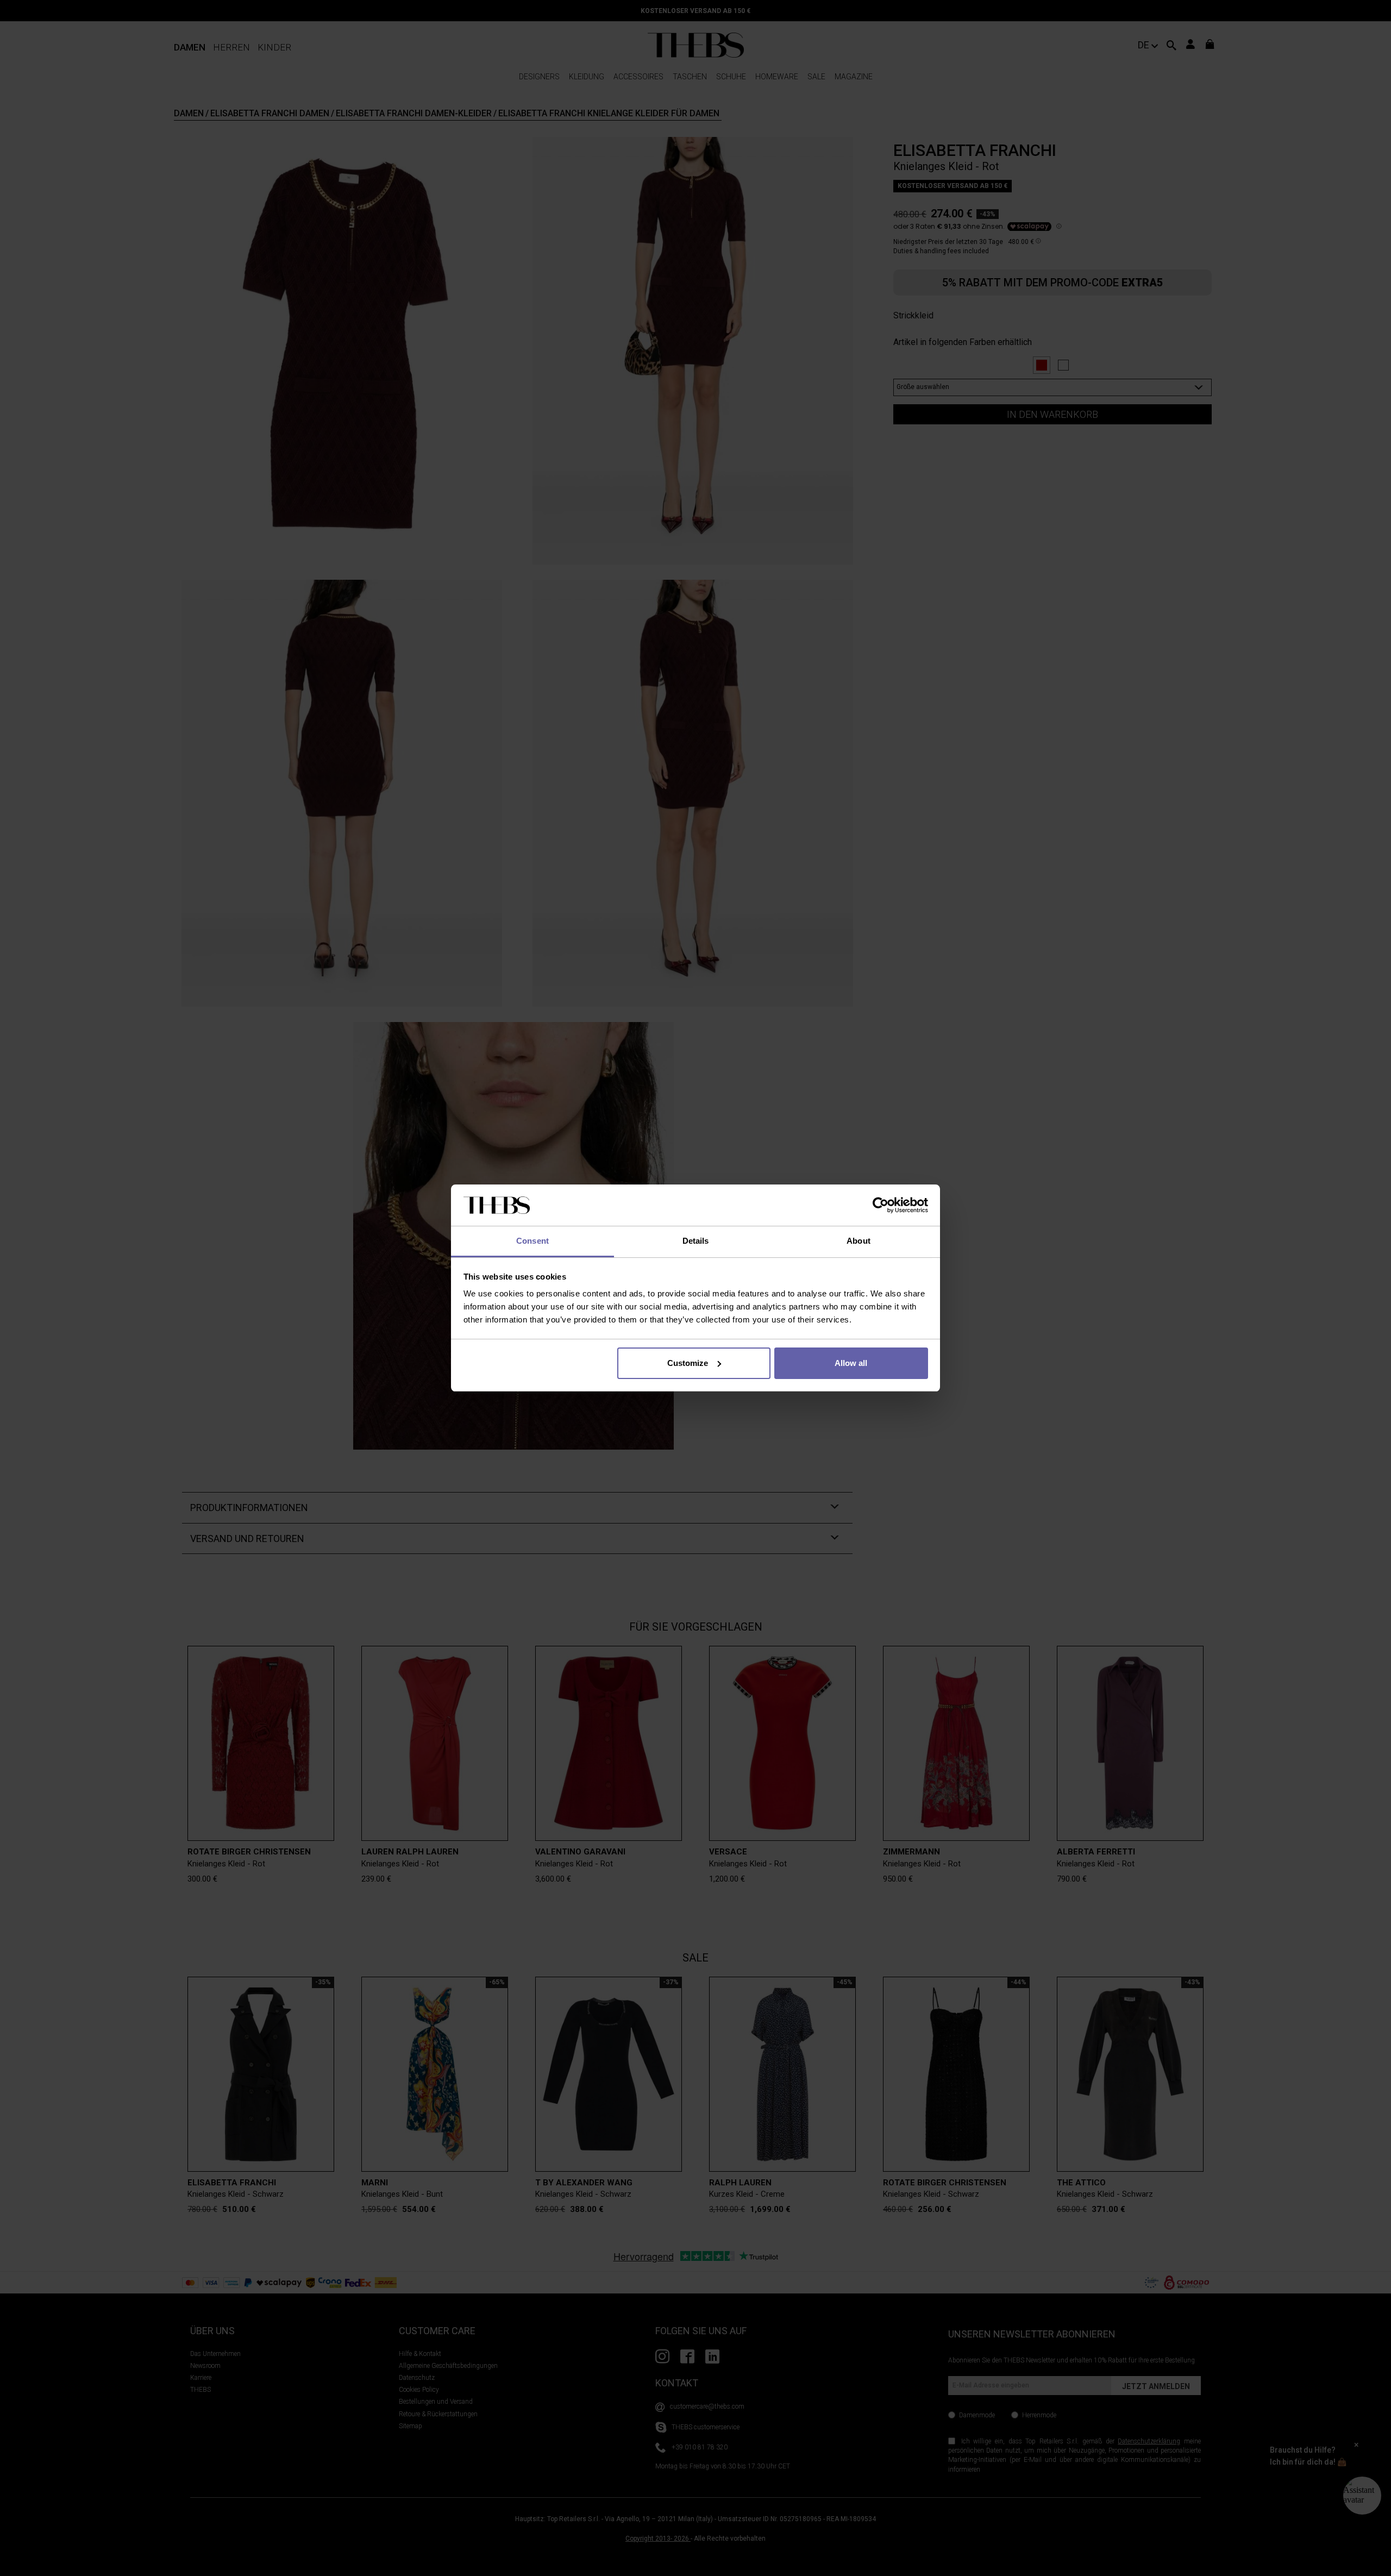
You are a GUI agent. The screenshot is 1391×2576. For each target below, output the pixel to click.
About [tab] (859, 1241)
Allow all (851, 1363)
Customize (688, 1363)
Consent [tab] (532, 1241)
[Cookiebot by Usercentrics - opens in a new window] (881, 1205)
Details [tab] (696, 1241)
